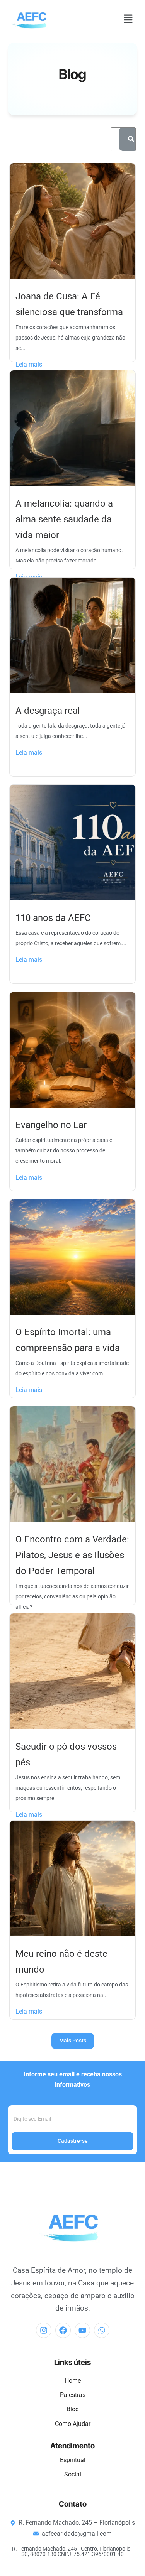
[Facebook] (63, 2330)
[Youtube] (82, 2330)
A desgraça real (48, 711)
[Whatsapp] (102, 2330)
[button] (128, 19)
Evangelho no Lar (51, 1125)
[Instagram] (44, 2330)
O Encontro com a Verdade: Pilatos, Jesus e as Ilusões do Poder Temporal (72, 1555)
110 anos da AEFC (53, 918)
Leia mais (29, 364)
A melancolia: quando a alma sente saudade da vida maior (64, 519)
